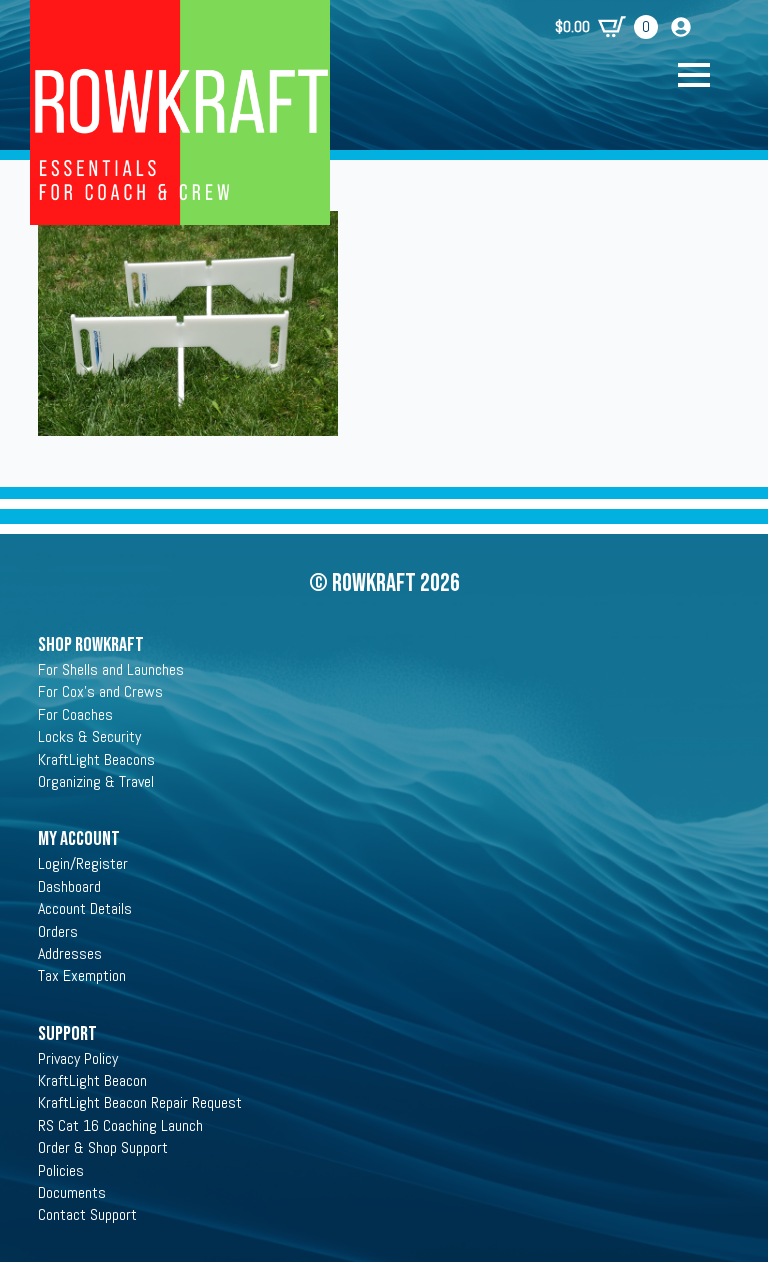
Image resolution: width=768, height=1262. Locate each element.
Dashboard (69, 886)
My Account (79, 839)
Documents (72, 1192)
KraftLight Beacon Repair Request (140, 1102)
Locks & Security (89, 736)
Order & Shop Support (103, 1147)
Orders (58, 931)
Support (67, 1034)
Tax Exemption (82, 975)
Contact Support (87, 1214)
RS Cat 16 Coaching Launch (120, 1125)
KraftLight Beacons (96, 759)
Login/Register (83, 863)
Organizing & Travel (96, 781)
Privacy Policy (78, 1058)
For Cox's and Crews (100, 691)
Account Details (85, 908)
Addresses (70, 953)
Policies (61, 1170)
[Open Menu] (704, 75)
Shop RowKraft (91, 645)
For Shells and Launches (111, 669)
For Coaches (75, 714)
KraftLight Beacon (92, 1080)
